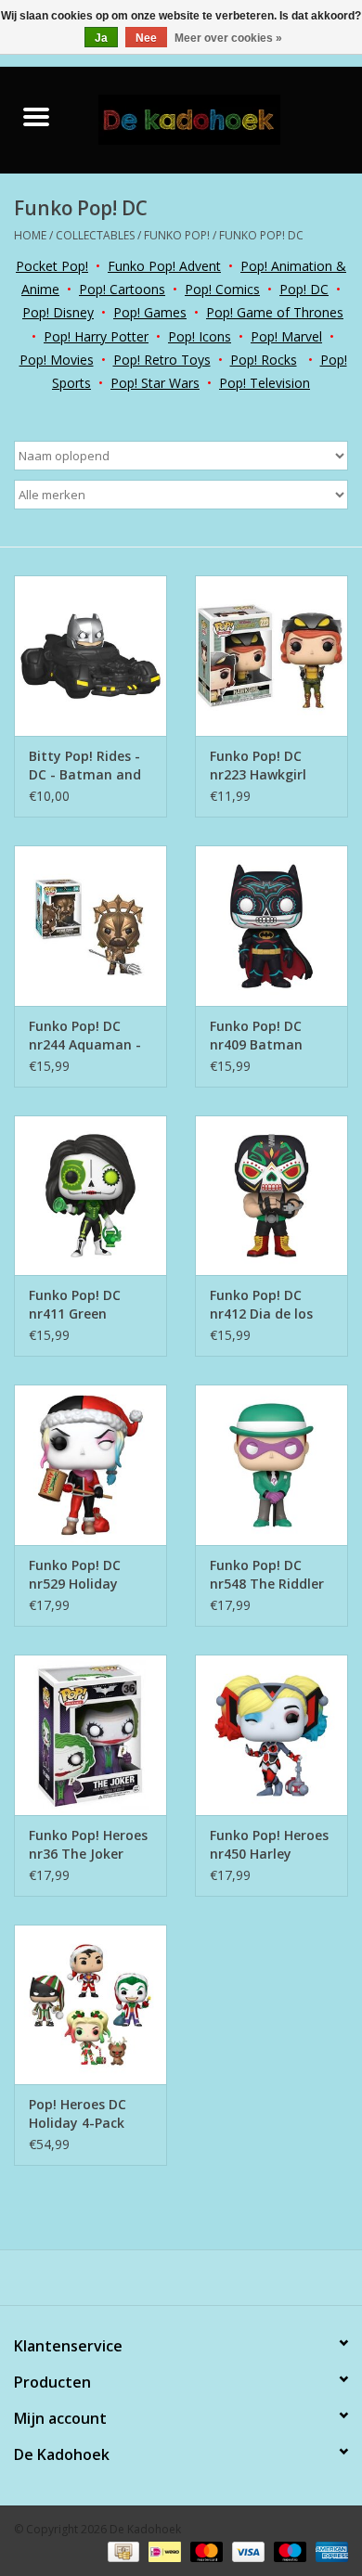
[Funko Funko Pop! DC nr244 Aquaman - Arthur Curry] (90, 926)
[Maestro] (288, 2550)
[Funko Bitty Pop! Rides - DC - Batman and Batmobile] (90, 656)
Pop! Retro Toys (162, 360)
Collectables (95, 235)
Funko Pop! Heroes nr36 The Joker (88, 1844)
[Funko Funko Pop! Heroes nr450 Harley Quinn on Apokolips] (271, 1735)
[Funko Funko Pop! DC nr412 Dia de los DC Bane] (271, 1196)
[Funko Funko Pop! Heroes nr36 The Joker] (90, 1735)
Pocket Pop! (52, 266)
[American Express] (329, 2550)
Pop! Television (265, 383)
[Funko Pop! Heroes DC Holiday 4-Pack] (90, 2005)
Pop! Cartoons (122, 289)
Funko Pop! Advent (164, 266)
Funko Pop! (177, 235)
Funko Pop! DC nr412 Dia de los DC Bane (261, 1305)
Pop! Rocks (264, 360)
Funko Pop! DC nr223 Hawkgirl (258, 765)
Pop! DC (304, 289)
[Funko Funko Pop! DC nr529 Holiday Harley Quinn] (90, 1465)
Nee (146, 38)
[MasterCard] (205, 2550)
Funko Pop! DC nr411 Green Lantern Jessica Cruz (78, 1305)
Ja (101, 38)
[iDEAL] (162, 2550)
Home (30, 235)
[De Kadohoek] (217, 118)
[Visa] (246, 2550)
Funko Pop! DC (261, 235)
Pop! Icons (200, 336)
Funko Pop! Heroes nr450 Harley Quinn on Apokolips (269, 1845)
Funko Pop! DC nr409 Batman (256, 1035)
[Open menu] (36, 116)
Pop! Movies (57, 360)
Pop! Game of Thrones (275, 312)
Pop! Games (150, 312)
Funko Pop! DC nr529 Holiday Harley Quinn (75, 1575)
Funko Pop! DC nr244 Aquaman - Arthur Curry (85, 1036)
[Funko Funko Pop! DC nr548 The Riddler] (271, 1465)
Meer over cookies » (228, 38)
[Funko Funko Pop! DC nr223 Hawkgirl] (271, 656)
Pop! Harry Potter (96, 336)
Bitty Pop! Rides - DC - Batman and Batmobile (85, 766)
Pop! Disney (58, 312)
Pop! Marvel (286, 336)
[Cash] (122, 2550)
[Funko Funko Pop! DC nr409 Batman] (271, 926)
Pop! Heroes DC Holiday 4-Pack (78, 2113)
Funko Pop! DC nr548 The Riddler (267, 1574)
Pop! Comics (222, 289)
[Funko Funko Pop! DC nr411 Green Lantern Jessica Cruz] (90, 1196)
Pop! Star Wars (155, 383)
